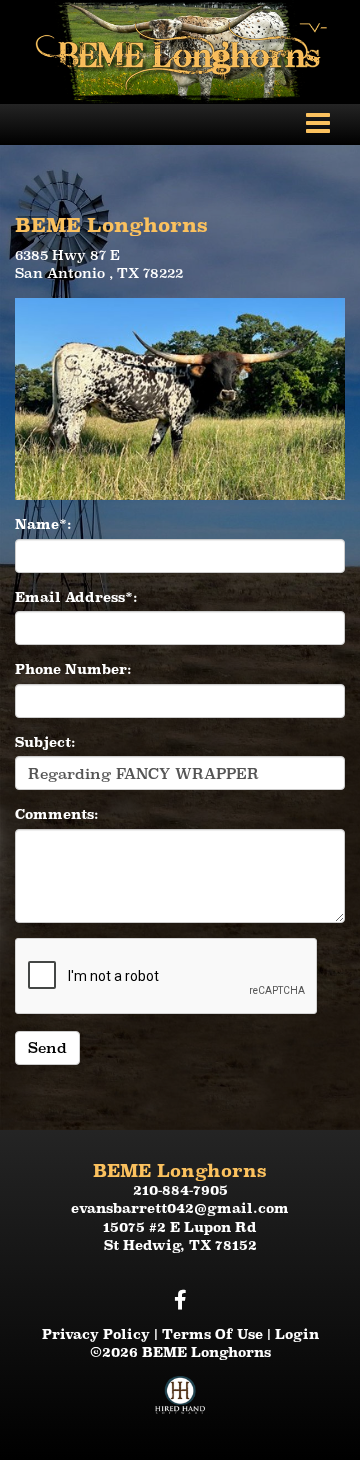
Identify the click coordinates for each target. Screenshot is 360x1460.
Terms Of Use (212, 1334)
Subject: (45, 742)
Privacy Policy (96, 1334)
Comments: (57, 814)
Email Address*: (76, 597)
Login (297, 1334)
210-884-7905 (180, 1190)
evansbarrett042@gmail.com (180, 1208)
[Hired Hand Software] (180, 1403)
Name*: (43, 524)
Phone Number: (73, 669)
